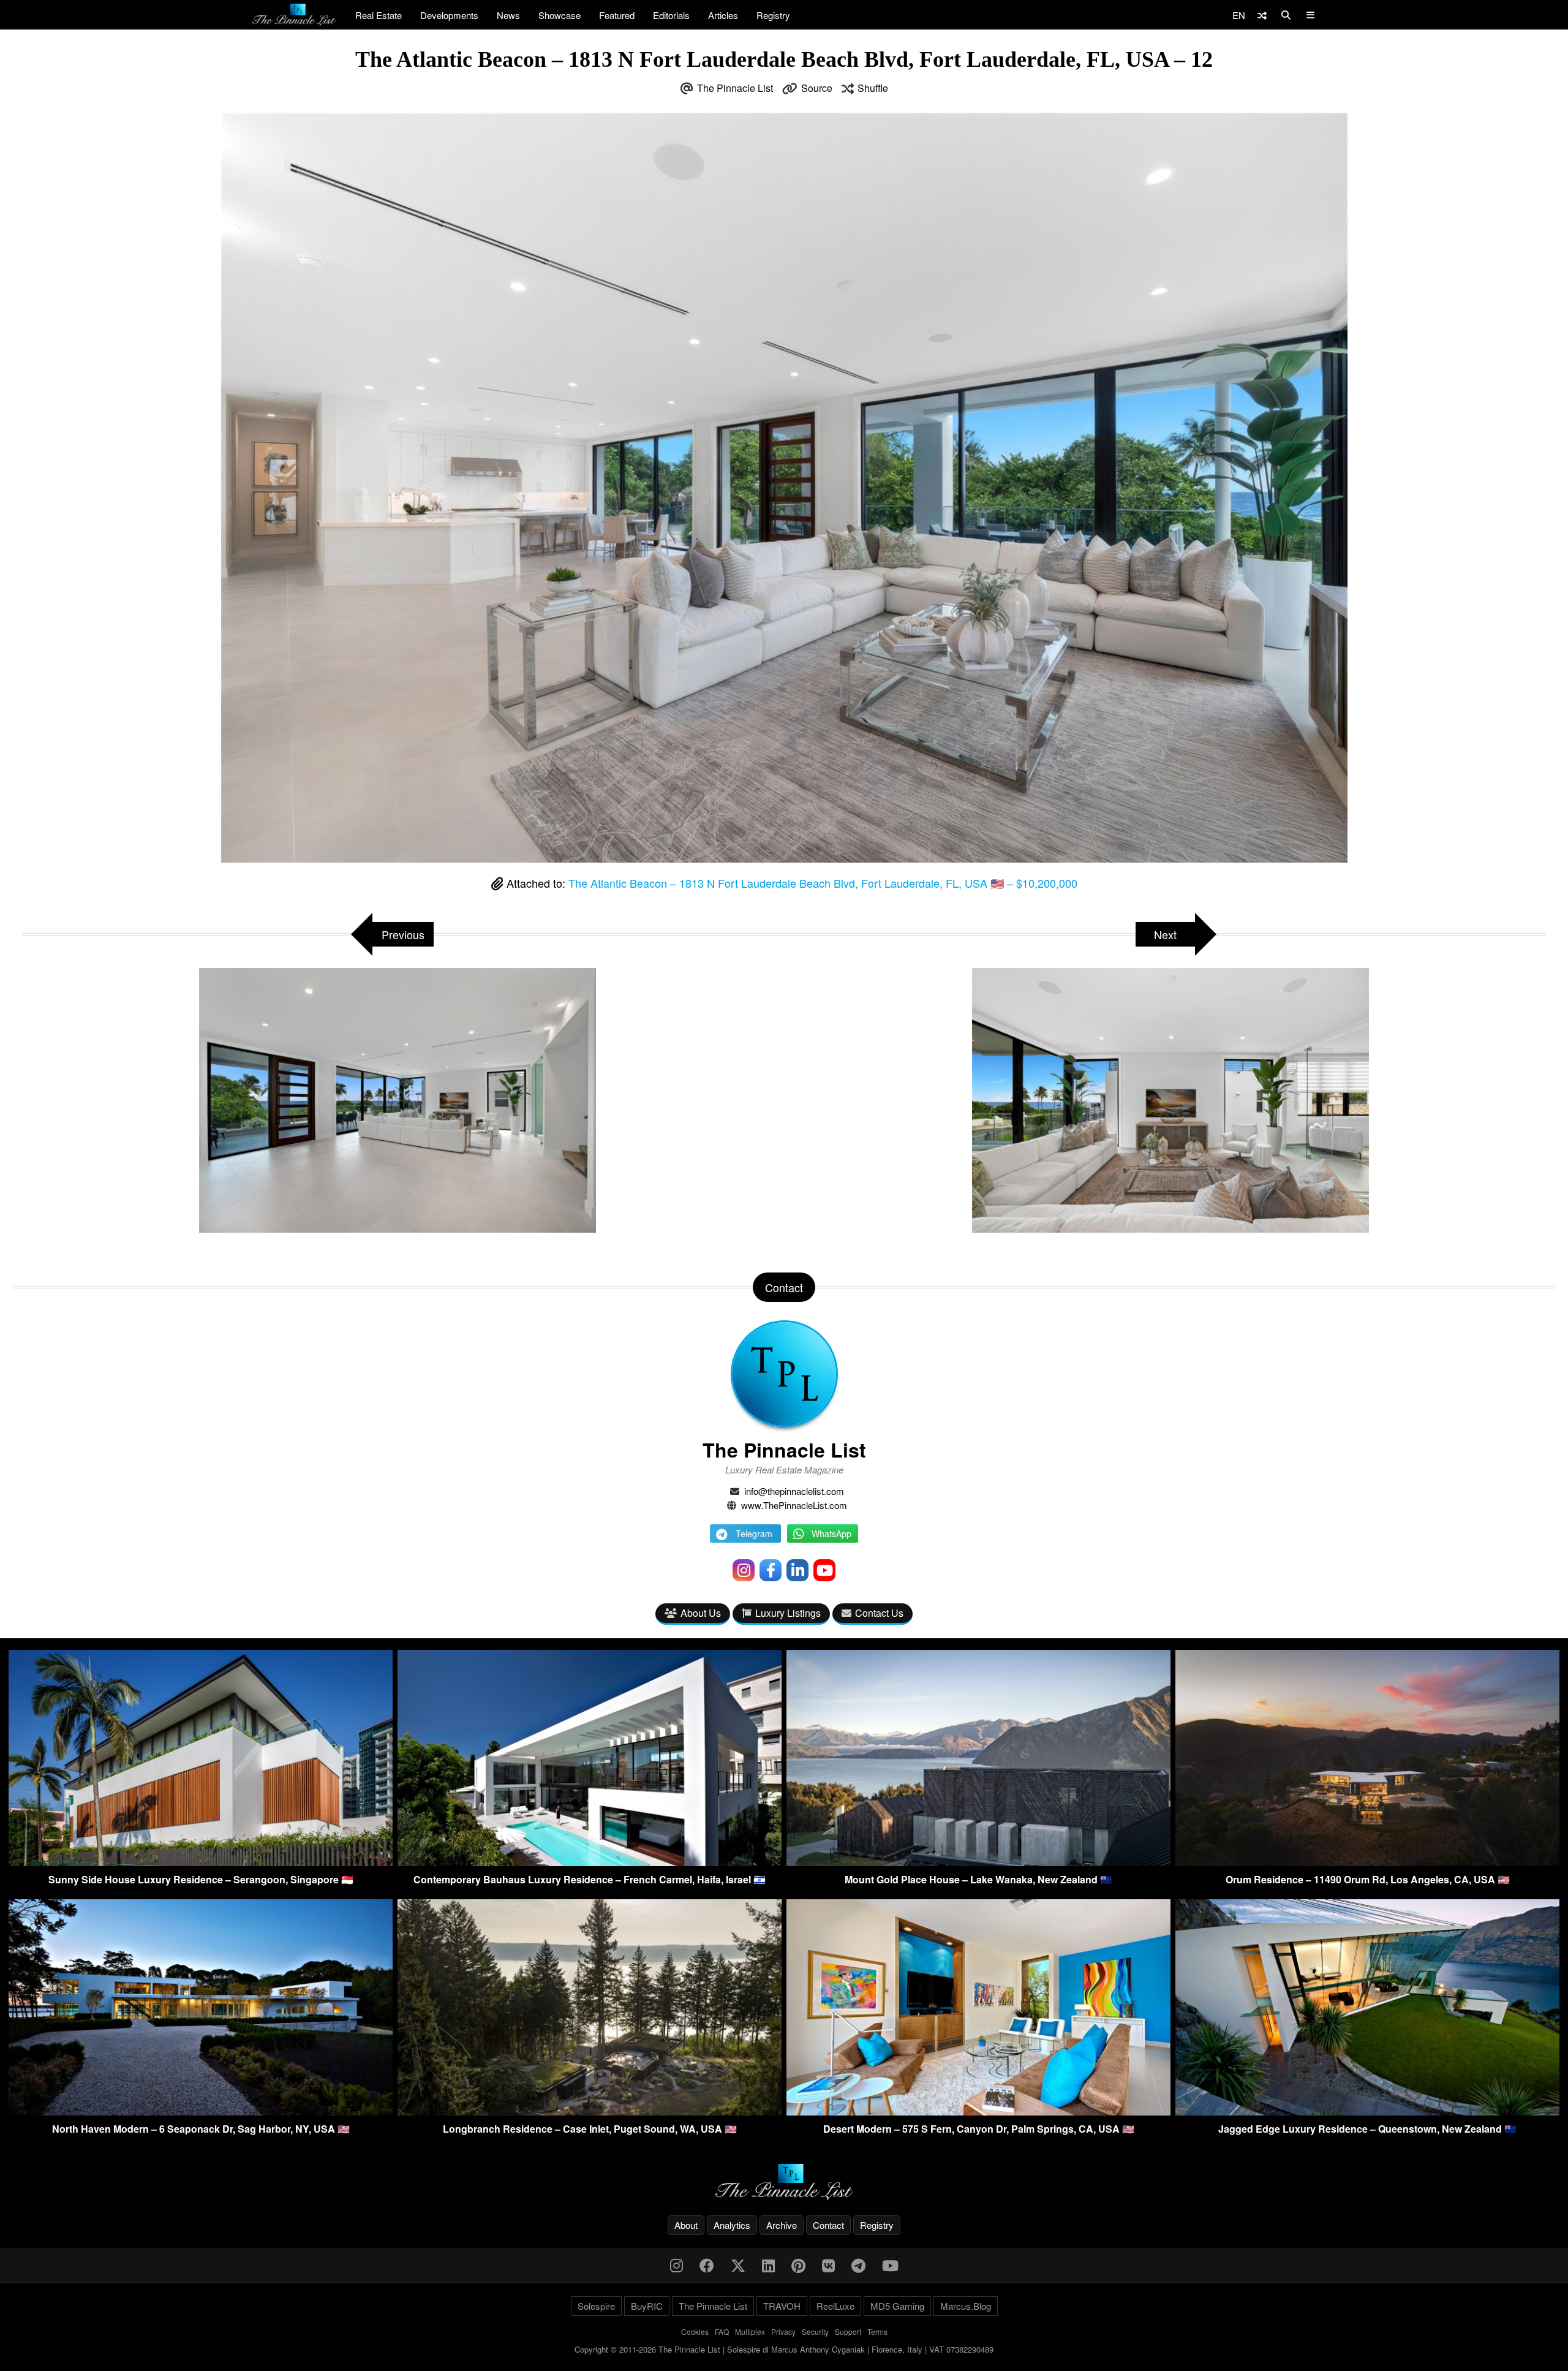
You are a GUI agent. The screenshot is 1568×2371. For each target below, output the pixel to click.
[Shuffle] (1262, 15)
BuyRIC (647, 2306)
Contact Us (879, 1613)
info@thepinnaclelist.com (794, 1491)
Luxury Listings (788, 1613)
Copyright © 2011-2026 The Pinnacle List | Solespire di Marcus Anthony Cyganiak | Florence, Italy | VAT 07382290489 (784, 2349)
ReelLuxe (835, 2306)
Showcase (560, 15)
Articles (723, 15)
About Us (701, 1613)
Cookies (695, 2331)
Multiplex (750, 2331)
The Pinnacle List (735, 88)
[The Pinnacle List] (784, 2182)
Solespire (596, 2306)
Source (817, 88)
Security (815, 2331)
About (686, 2225)
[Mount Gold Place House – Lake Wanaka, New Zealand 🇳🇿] (978, 1862)
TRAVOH (782, 2306)
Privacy (783, 2331)
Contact (828, 2225)
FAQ (722, 2331)
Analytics (732, 2225)
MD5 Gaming (897, 2306)
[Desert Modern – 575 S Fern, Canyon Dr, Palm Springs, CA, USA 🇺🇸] (978, 2112)
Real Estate (379, 15)
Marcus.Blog (966, 2306)
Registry (773, 15)
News (508, 15)
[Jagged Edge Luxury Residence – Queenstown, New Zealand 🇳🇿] (1367, 2112)
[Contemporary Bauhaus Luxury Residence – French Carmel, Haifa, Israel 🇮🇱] (590, 1862)
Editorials (671, 15)
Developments (449, 15)
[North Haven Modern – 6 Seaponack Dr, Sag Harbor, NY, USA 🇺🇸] (201, 2112)
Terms (877, 2331)
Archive (782, 2225)
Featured (617, 15)
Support (848, 2331)
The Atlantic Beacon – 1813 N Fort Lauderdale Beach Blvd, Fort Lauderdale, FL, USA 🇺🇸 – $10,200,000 (823, 883)
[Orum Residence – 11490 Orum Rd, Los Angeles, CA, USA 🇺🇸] (1367, 1862)
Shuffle (873, 88)
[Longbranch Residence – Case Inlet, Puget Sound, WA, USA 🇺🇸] (590, 2112)
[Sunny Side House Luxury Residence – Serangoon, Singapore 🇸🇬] (201, 1862)
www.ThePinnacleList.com (794, 1505)
